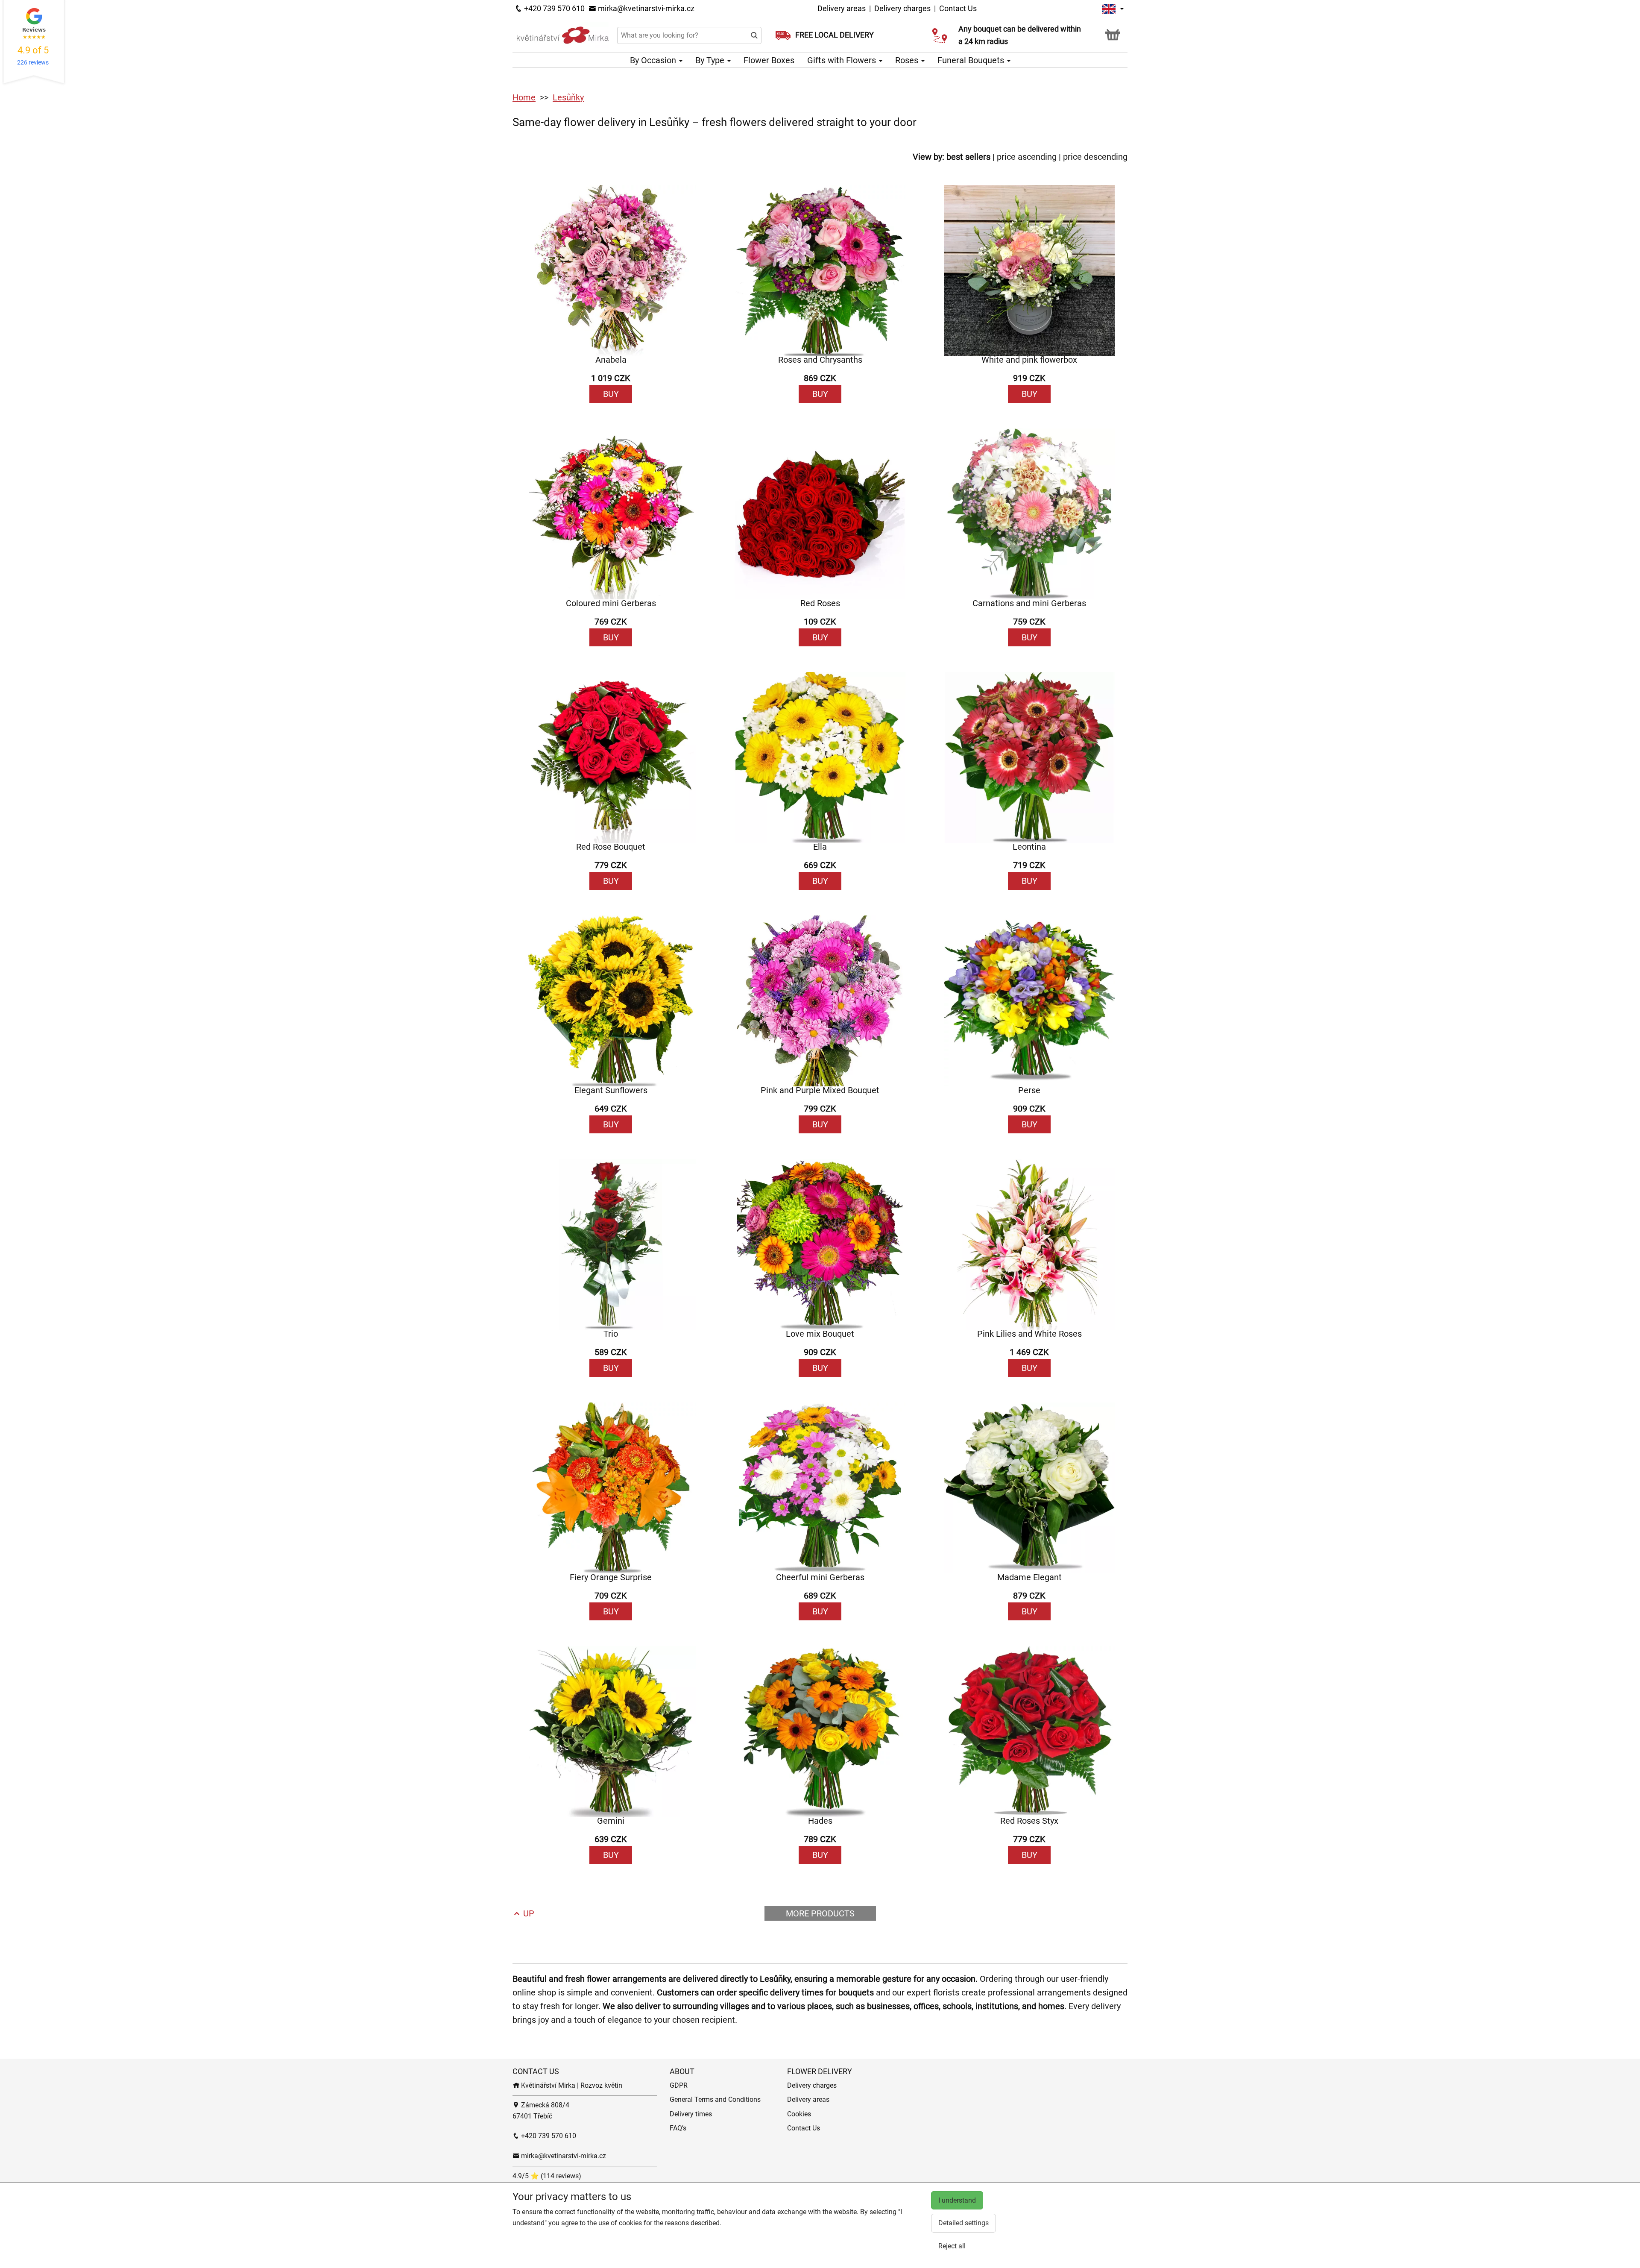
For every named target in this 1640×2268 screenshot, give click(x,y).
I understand (957, 2200)
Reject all (952, 2246)
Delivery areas (842, 8)
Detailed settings (963, 2223)
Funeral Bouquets (972, 60)
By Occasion (654, 60)
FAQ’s (678, 2128)
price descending (1095, 157)
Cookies (799, 2114)
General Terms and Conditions (715, 2099)
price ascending (1027, 157)
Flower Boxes (769, 60)
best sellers (968, 157)
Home (524, 97)
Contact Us (958, 8)
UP (528, 1913)
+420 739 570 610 (553, 8)
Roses (908, 60)
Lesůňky (568, 97)
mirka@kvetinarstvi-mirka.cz (645, 8)
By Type (711, 60)
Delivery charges (902, 8)
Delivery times (691, 2114)
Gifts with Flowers (843, 60)
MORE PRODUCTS (820, 1913)
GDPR (679, 2085)
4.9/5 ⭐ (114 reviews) (547, 2176)
